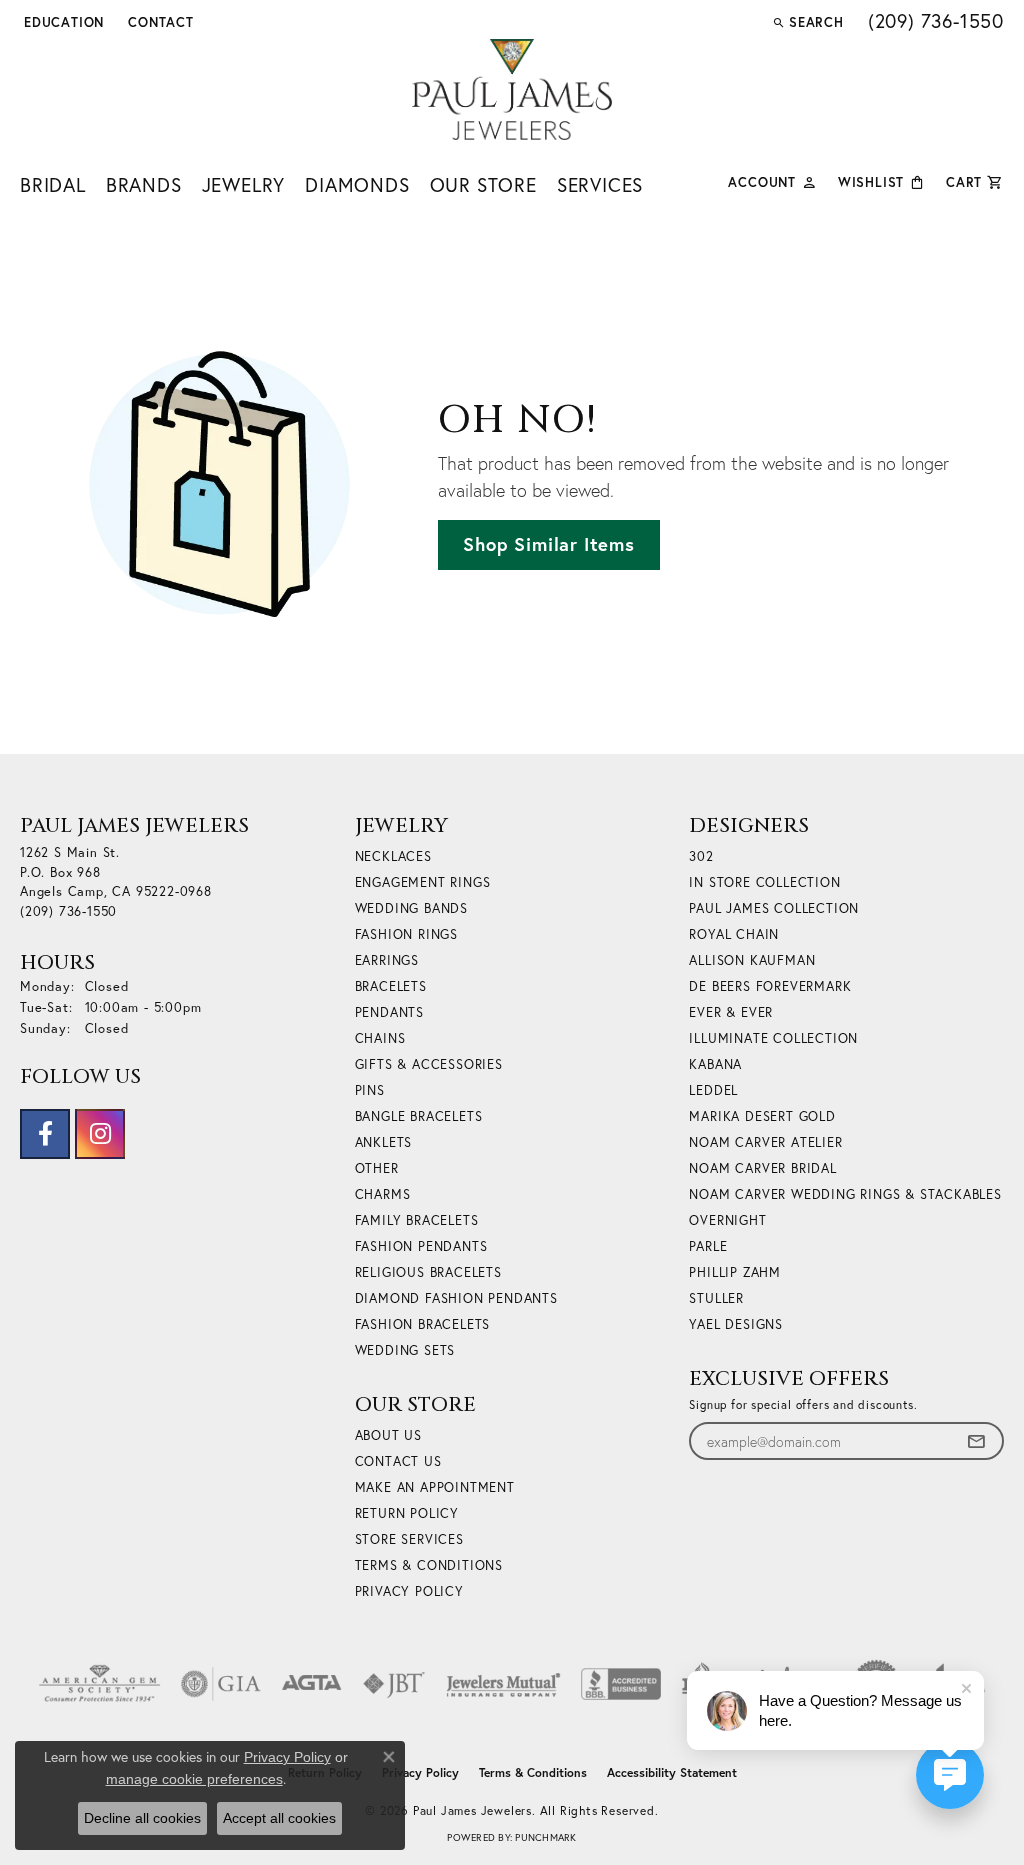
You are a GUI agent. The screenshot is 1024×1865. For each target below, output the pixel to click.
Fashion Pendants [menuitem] (421, 1246)
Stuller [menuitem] (716, 1298)
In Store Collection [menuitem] (764, 882)
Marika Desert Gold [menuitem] (762, 1116)
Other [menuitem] (377, 1168)
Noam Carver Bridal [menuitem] (762, 1168)
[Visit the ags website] (99, 1684)
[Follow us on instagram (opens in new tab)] (100, 1134)
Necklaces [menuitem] (393, 856)
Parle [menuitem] (708, 1246)
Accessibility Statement (672, 1772)
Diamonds (357, 184)
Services (600, 184)
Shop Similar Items (548, 544)
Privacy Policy (409, 1591)
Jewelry (244, 184)
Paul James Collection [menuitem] (774, 908)
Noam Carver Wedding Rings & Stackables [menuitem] (845, 1194)
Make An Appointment (435, 1487)
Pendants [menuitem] (389, 1012)
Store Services (409, 1539)
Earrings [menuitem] (387, 960)
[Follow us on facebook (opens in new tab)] (45, 1134)
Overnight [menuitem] (727, 1220)
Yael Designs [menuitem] (736, 1324)
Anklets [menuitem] (384, 1142)
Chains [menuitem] (380, 1038)
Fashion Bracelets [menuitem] (423, 1324)
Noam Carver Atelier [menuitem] (765, 1142)
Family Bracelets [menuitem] (417, 1220)
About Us (388, 1435)
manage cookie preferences (194, 1779)
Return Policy (407, 1513)
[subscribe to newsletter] (976, 1441)
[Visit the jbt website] (394, 1684)
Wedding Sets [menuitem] (405, 1350)
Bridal (53, 184)
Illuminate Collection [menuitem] (773, 1038)
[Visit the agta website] (311, 1684)
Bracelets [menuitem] (391, 986)
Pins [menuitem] (370, 1090)
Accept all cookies (279, 1818)
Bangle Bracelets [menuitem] (419, 1116)
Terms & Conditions (429, 1565)
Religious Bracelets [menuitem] (428, 1272)
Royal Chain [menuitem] (734, 934)
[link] (159, 22)
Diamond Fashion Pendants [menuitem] (456, 1298)
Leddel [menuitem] (713, 1090)
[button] (62, 22)
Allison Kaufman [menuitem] (752, 960)
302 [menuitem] (701, 856)
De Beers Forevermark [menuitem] (770, 986)
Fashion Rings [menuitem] (406, 934)
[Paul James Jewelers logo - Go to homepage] (512, 89)
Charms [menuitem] (383, 1194)
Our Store (483, 184)
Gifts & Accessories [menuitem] (429, 1064)
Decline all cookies (142, 1818)
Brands (144, 184)
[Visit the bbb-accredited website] (621, 1684)
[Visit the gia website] (221, 1684)
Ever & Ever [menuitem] (731, 1012)
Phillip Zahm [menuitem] (735, 1272)
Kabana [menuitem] (715, 1064)
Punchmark (545, 1837)
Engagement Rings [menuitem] (423, 882)
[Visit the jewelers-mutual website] (503, 1684)
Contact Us (398, 1461)
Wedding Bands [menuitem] (411, 908)
